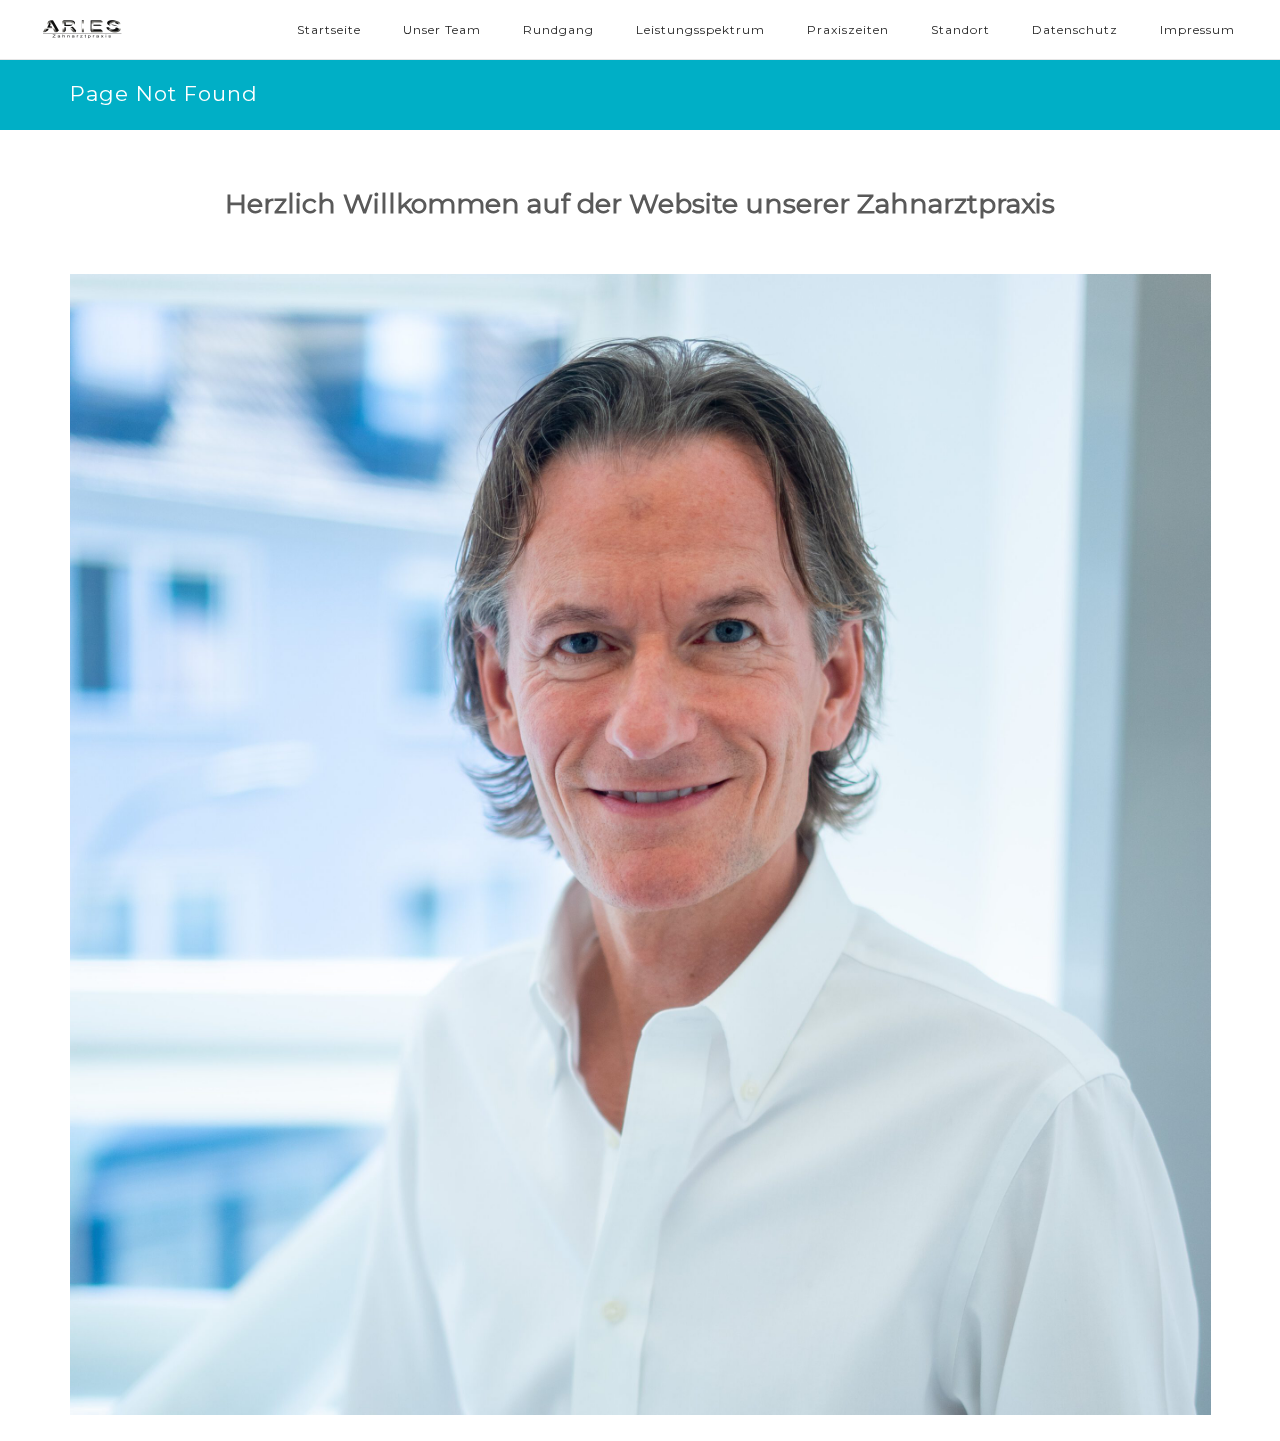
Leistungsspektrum (700, 29)
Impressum (1197, 29)
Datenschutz (1075, 29)
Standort (960, 29)
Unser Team (442, 29)
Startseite (329, 29)
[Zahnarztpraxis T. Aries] (130, 30)
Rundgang (558, 29)
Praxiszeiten (848, 29)
